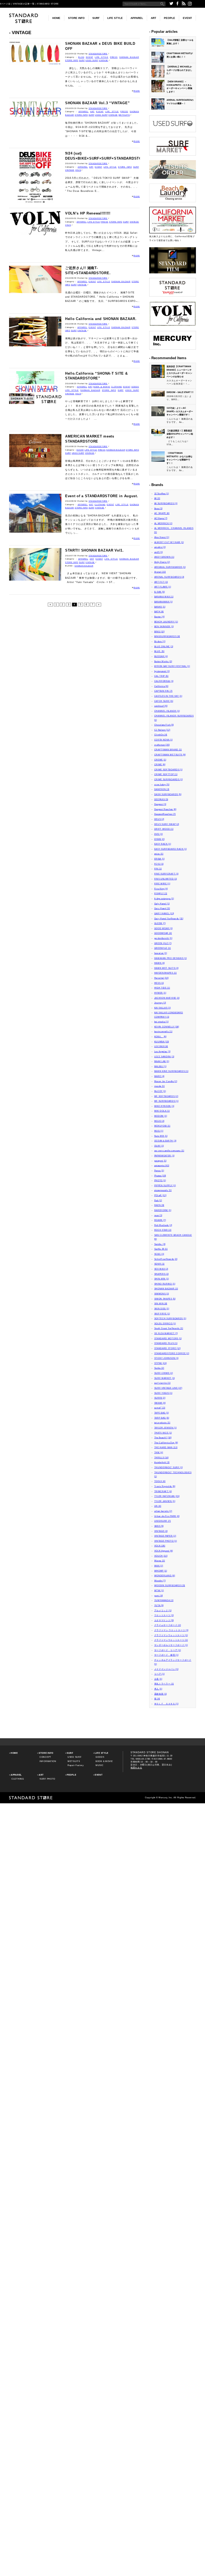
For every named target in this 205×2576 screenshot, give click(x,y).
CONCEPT (45, 1757)
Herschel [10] (161, 978)
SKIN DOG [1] (162, 1309)
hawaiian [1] (161, 953)
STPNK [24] (161, 1363)
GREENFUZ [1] (163, 948)
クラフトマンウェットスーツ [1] (171, 1635)
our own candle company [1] (169, 1151)
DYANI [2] (159, 839)
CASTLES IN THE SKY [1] (168, 696)
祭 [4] (157, 1699)
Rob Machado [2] (163, 1225)
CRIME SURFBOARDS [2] (169, 779)
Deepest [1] (160, 804)
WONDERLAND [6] (165, 1575)
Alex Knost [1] (162, 537)
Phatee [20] (160, 1176)
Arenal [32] (160, 572)
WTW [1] (159, 1590)
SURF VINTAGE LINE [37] (168, 1388)
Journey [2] (160, 1003)
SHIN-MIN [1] (162, 1279)
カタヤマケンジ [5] (164, 1620)
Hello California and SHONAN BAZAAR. (101, 319)
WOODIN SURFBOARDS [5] (170, 1585)
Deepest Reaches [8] (165, 809)
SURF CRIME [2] (164, 1373)
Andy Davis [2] (162, 562)
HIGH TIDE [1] (162, 988)
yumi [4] (159, 1595)
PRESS (114, 57)
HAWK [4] (160, 963)
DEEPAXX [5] (161, 799)
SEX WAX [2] (161, 1269)
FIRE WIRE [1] (162, 884)
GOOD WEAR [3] (163, 928)
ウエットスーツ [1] (164, 1615)
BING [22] (159, 631)
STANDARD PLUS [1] (166, 1343)
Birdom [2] (160, 641)
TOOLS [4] (160, 1481)
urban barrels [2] (163, 1511)
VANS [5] (159, 1526)
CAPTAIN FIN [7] (163, 691)
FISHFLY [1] (161, 893)
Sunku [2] (159, 1368)
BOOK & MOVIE (102, 387)
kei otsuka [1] (161, 1022)
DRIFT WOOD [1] (164, 829)
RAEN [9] (159, 1205)
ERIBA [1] (159, 859)
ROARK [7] (160, 1220)
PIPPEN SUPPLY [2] (165, 1185)
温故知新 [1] (161, 1694)
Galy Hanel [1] (162, 904)
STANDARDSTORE (98, 54)
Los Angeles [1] (163, 1051)
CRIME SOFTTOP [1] (166, 774)
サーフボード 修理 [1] (166, 1655)
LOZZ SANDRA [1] (164, 1056)
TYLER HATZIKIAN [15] (167, 1496)
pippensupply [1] (163, 1190)
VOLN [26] (160, 1546)
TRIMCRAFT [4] (163, 1491)
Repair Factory (76, 1765)
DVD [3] (159, 834)
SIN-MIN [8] (161, 1303)
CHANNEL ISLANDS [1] (167, 711)
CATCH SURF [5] (164, 701)
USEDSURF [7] (163, 1521)
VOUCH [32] (161, 1556)
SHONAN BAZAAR (129, 57)
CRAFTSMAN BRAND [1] (168, 750)
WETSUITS (124, 115)
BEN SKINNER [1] (164, 626)
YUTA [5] (159, 1605)
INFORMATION (48, 1761)
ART (153, 18)
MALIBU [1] (160, 1066)
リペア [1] (159, 1674)
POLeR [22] (160, 1195)
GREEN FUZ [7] (163, 943)
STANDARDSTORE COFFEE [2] (172, 1353)
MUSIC (100, 1765)
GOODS (135, 387)
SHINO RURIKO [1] (165, 1284)
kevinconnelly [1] (163, 1031)
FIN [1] (158, 869)
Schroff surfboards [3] (166, 1259)
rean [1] (158, 1215)
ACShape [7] (161, 518)
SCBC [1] (159, 1254)
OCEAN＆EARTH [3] (165, 1141)
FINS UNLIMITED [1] (166, 879)
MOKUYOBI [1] (162, 1126)
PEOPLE (169, 18)
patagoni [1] (160, 1161)
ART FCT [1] (161, 582)
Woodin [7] (160, 1581)
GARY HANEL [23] (164, 913)
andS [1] (159, 552)
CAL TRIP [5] (161, 676)
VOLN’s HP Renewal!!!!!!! (88, 213)
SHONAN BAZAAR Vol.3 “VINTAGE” (97, 103)
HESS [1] (159, 983)
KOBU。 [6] (160, 1036)
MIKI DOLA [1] (162, 1111)
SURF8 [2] (160, 1398)
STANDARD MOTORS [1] (168, 1338)
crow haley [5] (162, 784)
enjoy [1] (159, 854)
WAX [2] (159, 1566)
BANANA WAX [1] (164, 597)
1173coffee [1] (162, 493)
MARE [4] (159, 1076)
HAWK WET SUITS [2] (167, 968)
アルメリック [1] (163, 1610)
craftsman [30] (162, 745)
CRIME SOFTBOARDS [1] (168, 769)
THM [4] (159, 1452)
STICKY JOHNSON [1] (167, 1358)
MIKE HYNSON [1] (164, 1106)
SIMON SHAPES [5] (165, 1299)
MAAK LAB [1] (162, 1061)
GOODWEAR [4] (163, 933)
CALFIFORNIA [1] (164, 681)
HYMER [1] (160, 993)
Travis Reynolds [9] (165, 1486)
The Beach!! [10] (163, 1437)
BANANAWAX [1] (163, 602)
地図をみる (136, 1768)
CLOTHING (117, 387)
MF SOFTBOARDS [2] (166, 1096)
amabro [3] (160, 547)
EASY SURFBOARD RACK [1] (171, 849)
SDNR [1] (159, 1264)
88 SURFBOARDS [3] (166, 503)
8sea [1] (159, 508)
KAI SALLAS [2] (163, 1008)
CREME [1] (160, 760)
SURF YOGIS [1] (163, 1393)
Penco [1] (159, 1170)
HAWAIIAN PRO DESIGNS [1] (171, 958)
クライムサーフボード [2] (168, 1625)
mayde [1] (159, 1086)
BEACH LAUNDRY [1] (166, 622)
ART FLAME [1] (163, 587)
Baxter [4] (159, 617)
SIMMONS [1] (162, 1294)
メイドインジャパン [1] (166, 1669)
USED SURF (92, 60)
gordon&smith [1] (163, 938)
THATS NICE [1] (163, 1433)
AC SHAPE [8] (162, 513)
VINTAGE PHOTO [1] (166, 1541)
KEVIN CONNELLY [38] (167, 1027)
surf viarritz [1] (162, 1383)
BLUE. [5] (159, 651)
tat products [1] (162, 1423)
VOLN (78, 170)
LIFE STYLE (115, 18)
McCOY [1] (160, 1091)
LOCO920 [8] (161, 1046)
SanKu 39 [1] (161, 1249)
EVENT (187, 18)
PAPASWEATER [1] (165, 1156)
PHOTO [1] (160, 1180)
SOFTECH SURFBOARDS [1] (170, 1318)
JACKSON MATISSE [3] (167, 998)
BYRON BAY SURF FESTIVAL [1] (172, 666)
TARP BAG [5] (162, 1418)
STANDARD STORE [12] (167, 1348)
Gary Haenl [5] (162, 908)
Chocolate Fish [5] (164, 725)
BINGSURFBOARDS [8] (167, 636)
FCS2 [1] (159, 864)
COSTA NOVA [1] (163, 740)
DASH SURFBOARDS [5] (168, 794)
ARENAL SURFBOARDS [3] (169, 577)
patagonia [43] (162, 1165)
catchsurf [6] (161, 706)
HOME (56, 18)
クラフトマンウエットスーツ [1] (171, 1640)
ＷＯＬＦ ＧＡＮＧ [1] (166, 1704)
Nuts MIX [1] (161, 1136)
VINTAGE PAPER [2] (165, 1536)
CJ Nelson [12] (162, 730)
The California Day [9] (166, 1443)
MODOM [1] (161, 1116)
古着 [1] (158, 1679)
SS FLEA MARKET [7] (166, 1333)
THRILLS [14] (161, 1457)
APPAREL (137, 18)
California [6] (161, 686)
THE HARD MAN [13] (166, 1447)
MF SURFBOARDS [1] (166, 1101)
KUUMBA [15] (162, 1042)
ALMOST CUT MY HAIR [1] (169, 542)
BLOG (81, 57)
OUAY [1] (159, 1146)
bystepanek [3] (162, 671)
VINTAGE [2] (161, 1531)
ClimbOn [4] (161, 735)
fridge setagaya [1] (164, 898)
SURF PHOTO (47, 1779)
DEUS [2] (159, 819)
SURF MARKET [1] (165, 1378)
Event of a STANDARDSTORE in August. (102, 496)
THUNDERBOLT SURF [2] (169, 1467)
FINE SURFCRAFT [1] (167, 874)
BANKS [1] (160, 607)
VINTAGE (103, 60)
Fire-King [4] (161, 889)
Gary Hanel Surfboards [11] (169, 918)
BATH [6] (159, 611)
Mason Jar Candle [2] (166, 1081)
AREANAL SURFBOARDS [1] (170, 567)
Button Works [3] (163, 661)
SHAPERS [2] (162, 1274)
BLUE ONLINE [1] (164, 646)
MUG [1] (159, 1131)
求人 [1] (158, 1689)
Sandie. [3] (160, 1244)
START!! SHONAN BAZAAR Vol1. (94, 550)
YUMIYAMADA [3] (164, 1600)
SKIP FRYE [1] (162, 1314)
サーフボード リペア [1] (168, 1650)
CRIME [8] (160, 764)
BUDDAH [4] (161, 656)
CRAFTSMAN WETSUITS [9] (170, 755)
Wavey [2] (160, 1561)
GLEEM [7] (160, 923)
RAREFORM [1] (163, 1210)
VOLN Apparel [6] (164, 1551)
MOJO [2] (159, 1121)
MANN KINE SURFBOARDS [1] (171, 1071)
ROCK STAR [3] (163, 1230)
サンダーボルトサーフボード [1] (171, 1645)
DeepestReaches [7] (165, 814)
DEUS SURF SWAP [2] (167, 824)
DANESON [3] (162, 789)
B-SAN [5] (160, 592)
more (137, 91)
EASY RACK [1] (163, 844)
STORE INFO (76, 18)
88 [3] (157, 498)
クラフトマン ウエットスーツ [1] (172, 1630)
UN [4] (158, 1506)
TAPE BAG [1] (162, 1413)
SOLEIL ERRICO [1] (165, 1323)
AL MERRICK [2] (163, 523)
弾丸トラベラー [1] (164, 1684)
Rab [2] (158, 1200)
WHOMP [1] (161, 1571)
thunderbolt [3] (162, 1462)
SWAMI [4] (160, 1403)
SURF (96, 18)
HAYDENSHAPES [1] (165, 973)
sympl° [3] (160, 1408)
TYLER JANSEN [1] (165, 1501)
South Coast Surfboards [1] (169, 1328)
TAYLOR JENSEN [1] (165, 1428)
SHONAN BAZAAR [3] (166, 1289)
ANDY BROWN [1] (164, 557)
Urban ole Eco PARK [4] (167, 1516)
